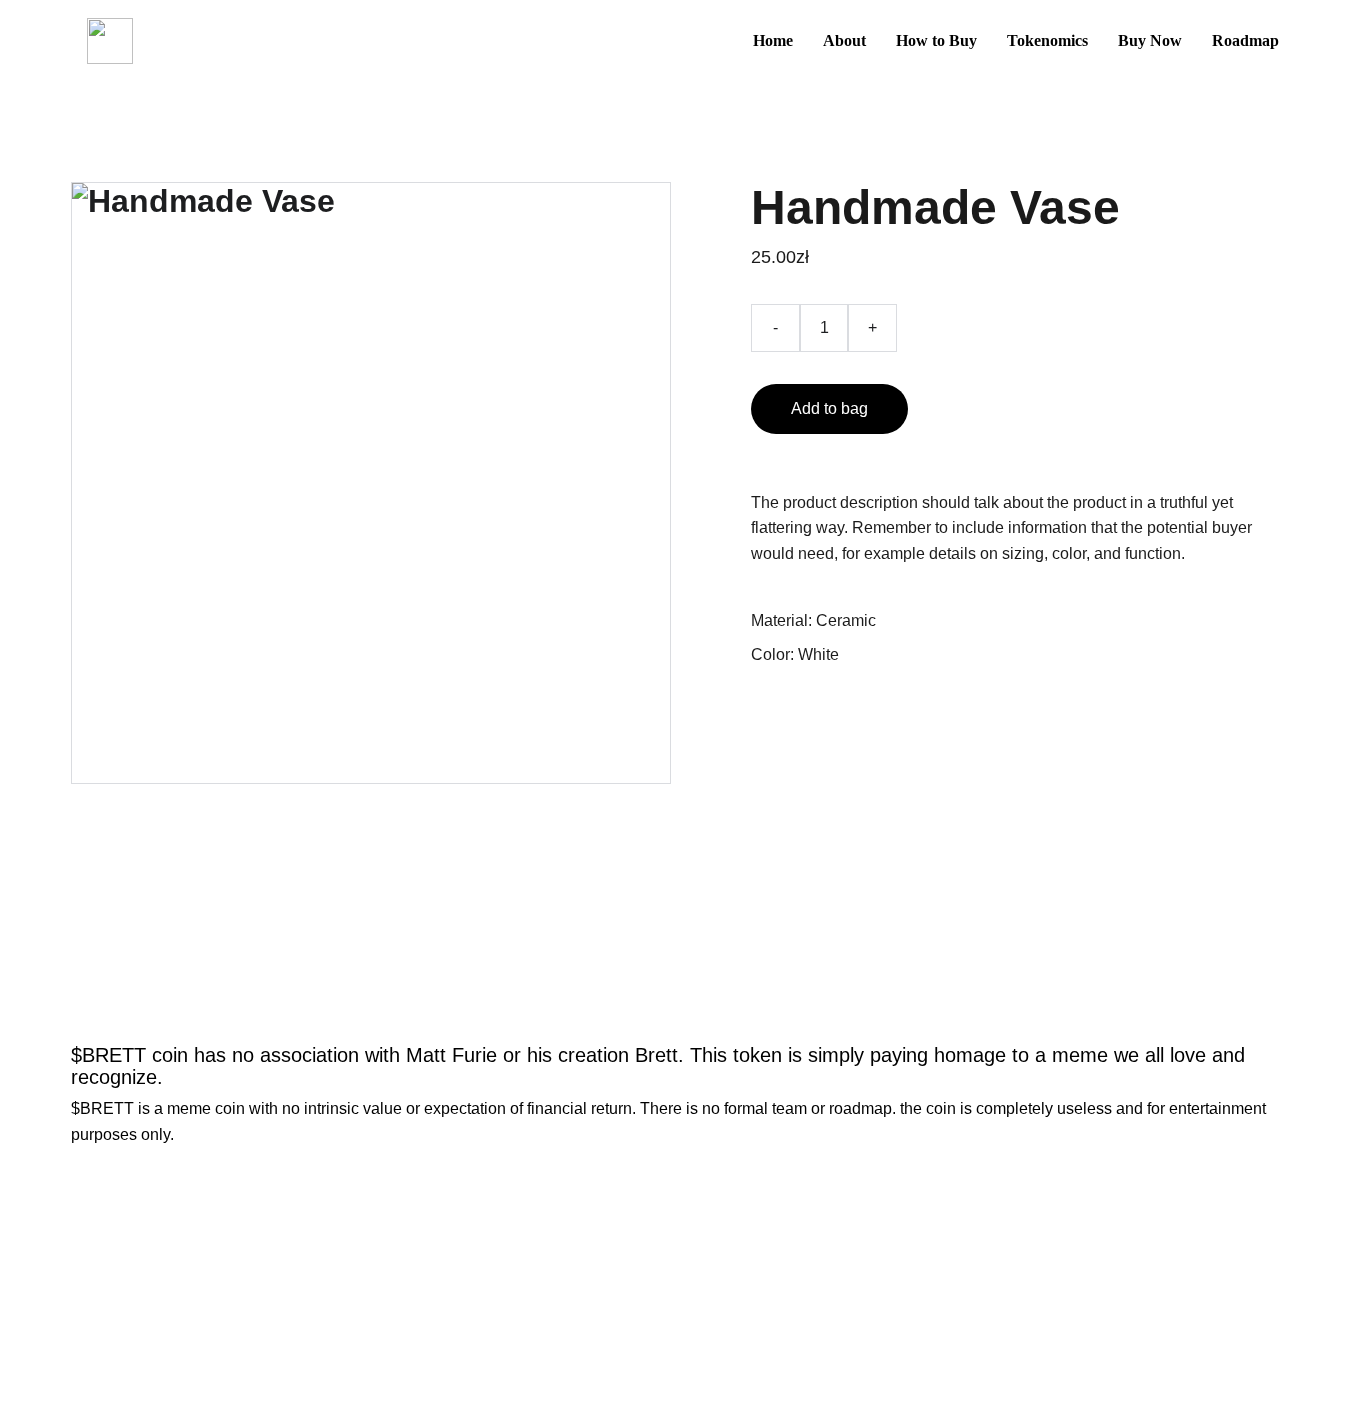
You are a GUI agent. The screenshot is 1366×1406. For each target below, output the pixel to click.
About (844, 40)
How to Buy (936, 40)
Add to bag (829, 408)
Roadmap (1245, 40)
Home (773, 40)
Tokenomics (1047, 40)
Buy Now (1150, 40)
